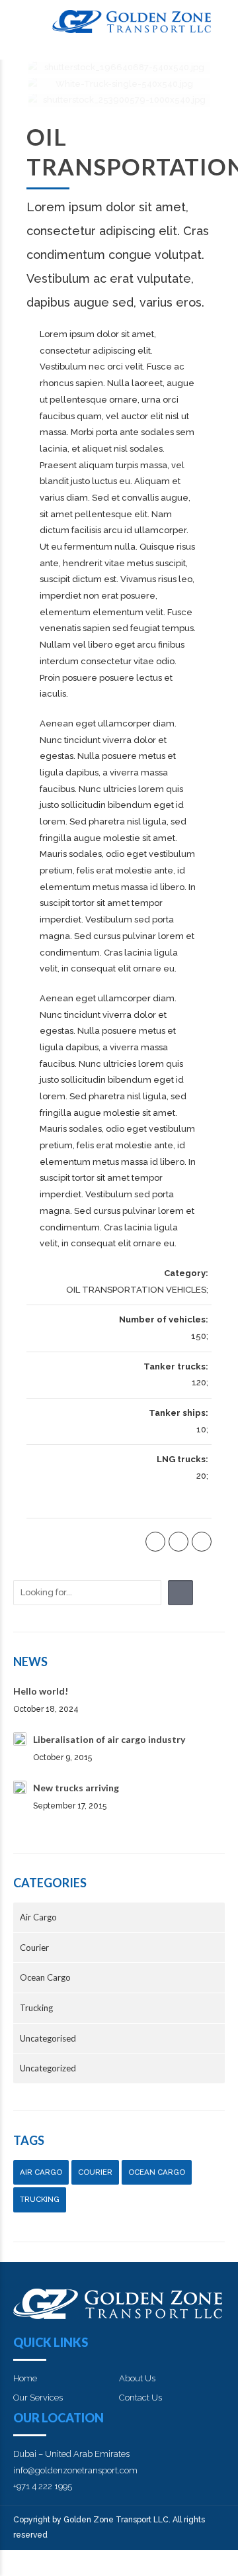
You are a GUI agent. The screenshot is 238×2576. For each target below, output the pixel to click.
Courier (34, 1948)
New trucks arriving (76, 1788)
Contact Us (140, 2398)
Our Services (38, 2398)
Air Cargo (38, 1917)
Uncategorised (48, 2038)
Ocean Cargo (45, 1977)
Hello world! (41, 1691)
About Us (137, 2378)
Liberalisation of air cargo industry (109, 1739)
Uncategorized (48, 2068)
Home (25, 2378)
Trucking (36, 2008)
